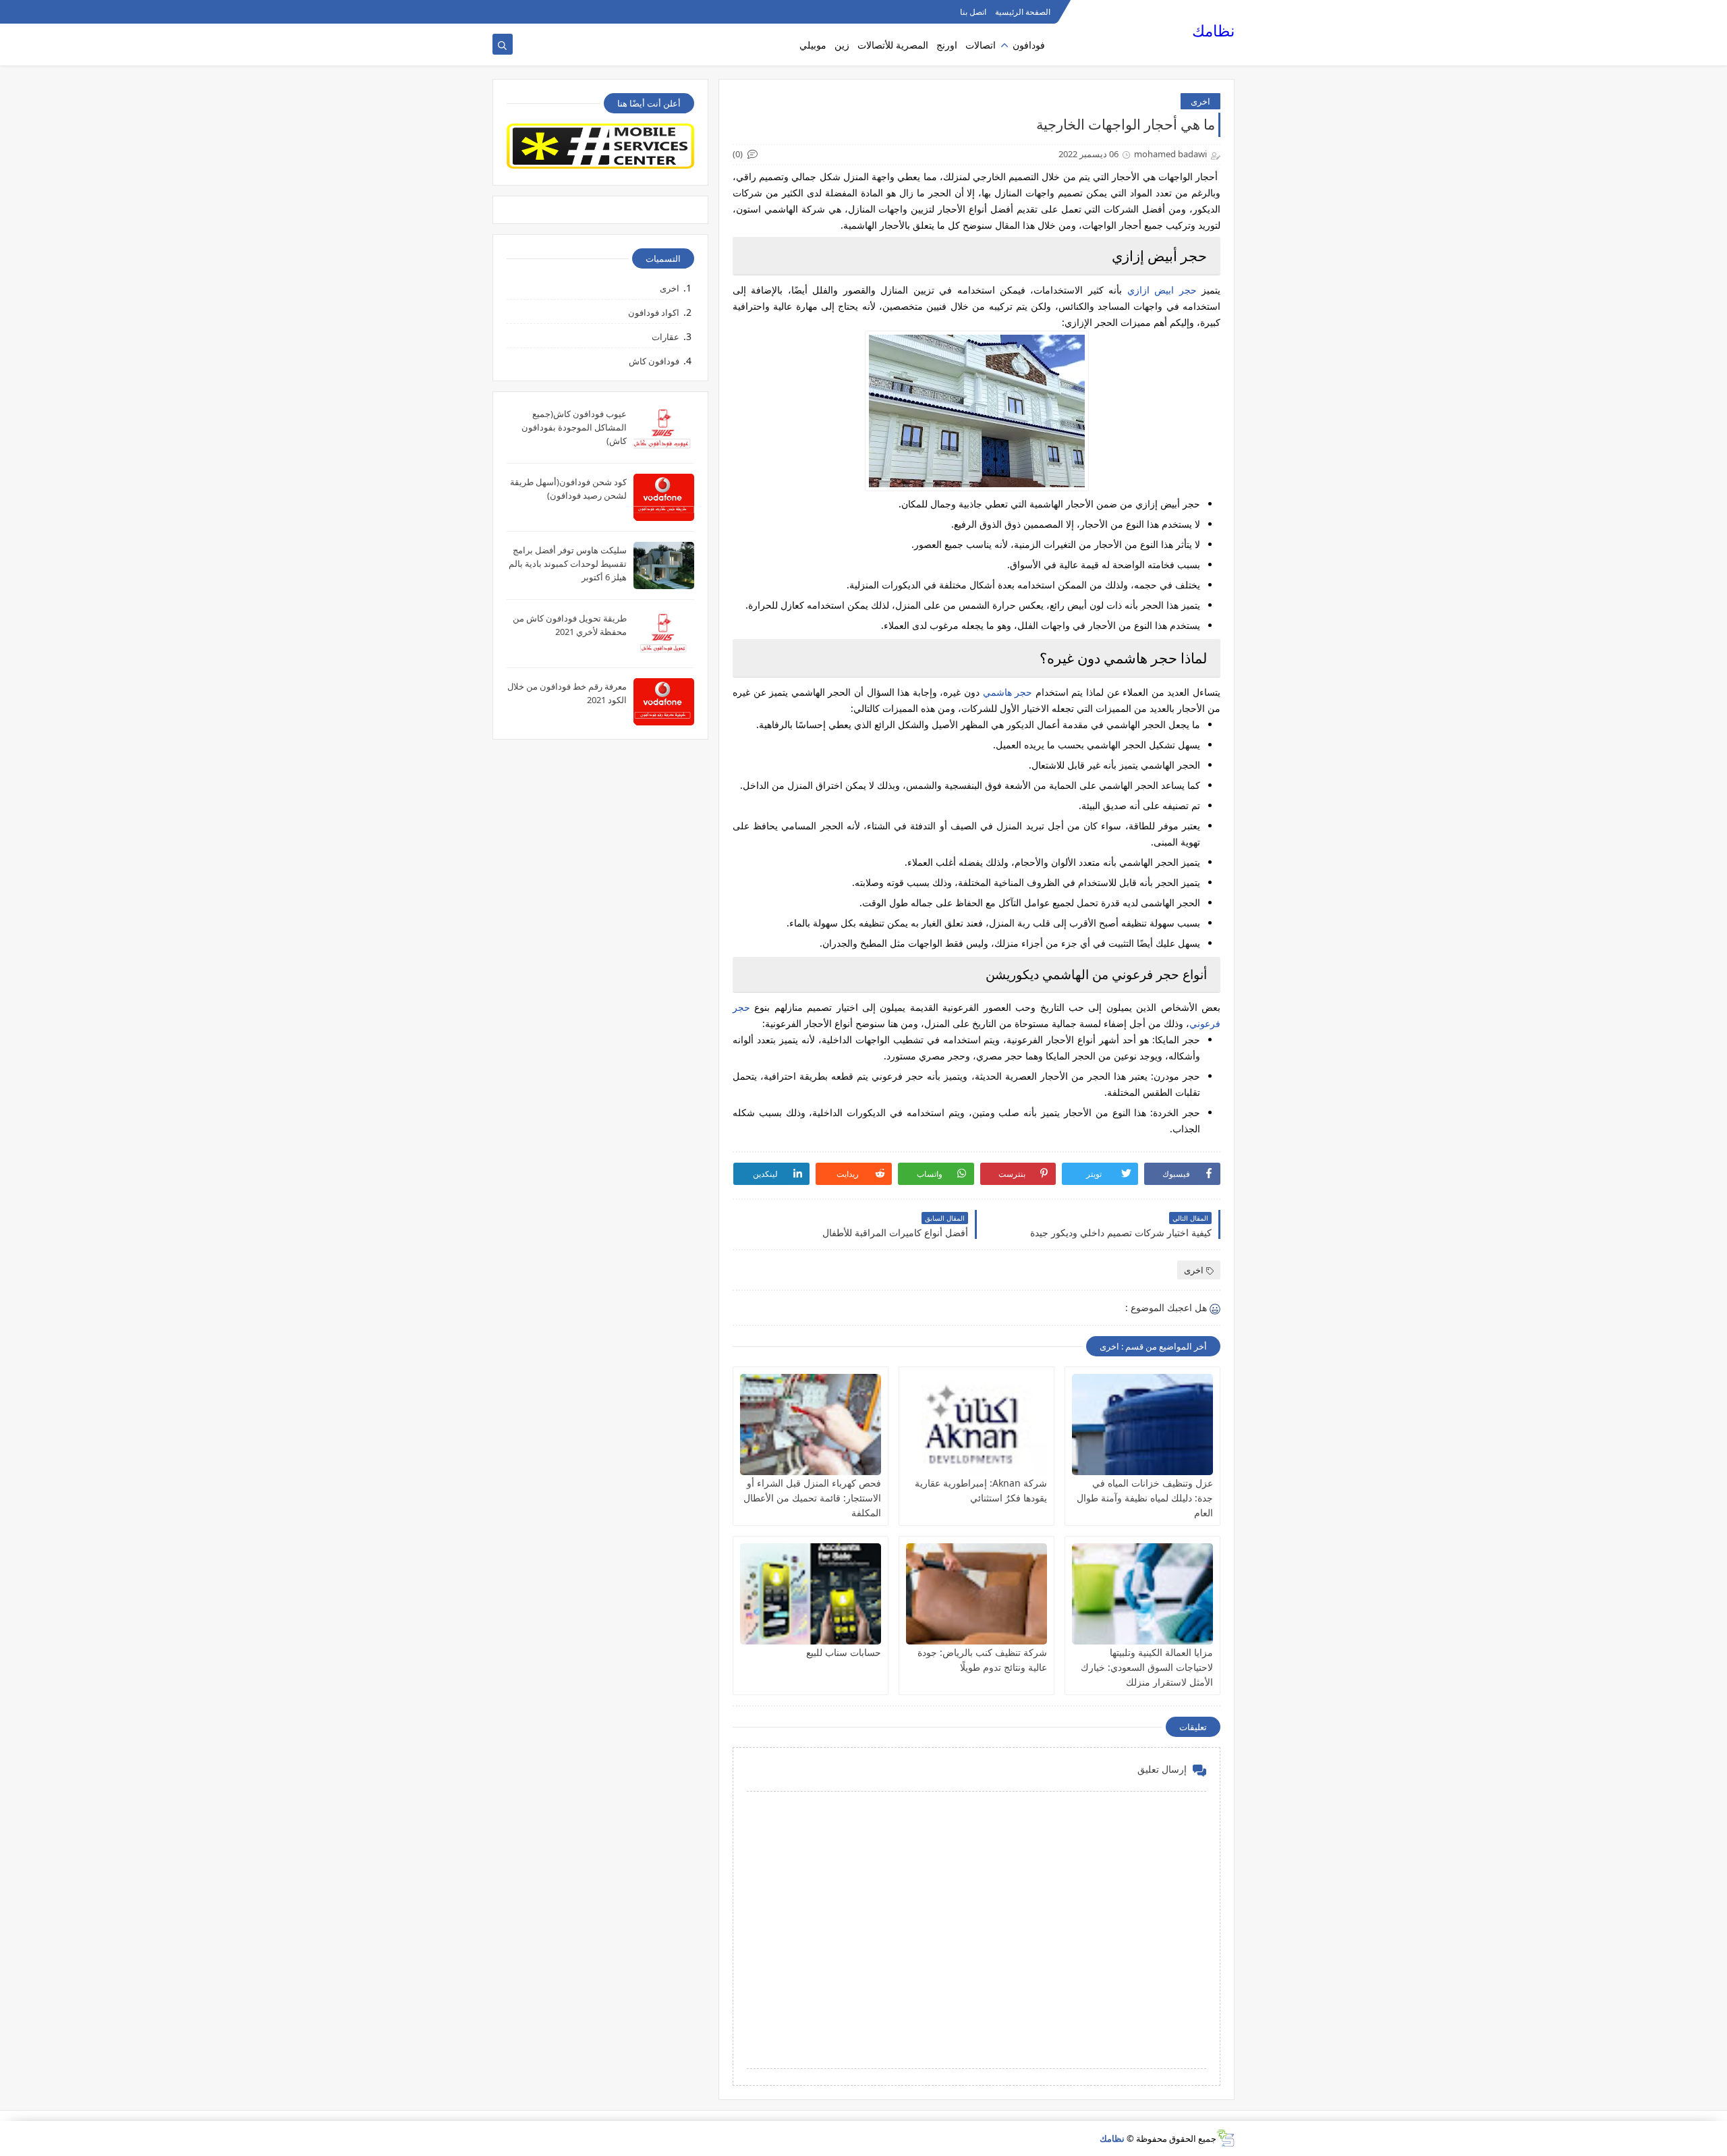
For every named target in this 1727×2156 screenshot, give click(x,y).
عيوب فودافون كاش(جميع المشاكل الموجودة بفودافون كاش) (574, 427)
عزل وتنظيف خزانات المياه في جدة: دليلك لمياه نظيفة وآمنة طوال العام (1145, 1498)
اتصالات (981, 45)
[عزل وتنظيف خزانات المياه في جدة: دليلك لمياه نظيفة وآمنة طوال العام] (1142, 1425)
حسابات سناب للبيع (844, 1652)
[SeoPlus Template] (1225, 2138)
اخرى (1200, 101)
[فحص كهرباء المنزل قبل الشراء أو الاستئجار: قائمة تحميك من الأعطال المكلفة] (811, 1425)
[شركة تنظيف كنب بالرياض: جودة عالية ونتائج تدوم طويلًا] (976, 1594)
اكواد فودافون (654, 312)
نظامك (1213, 31)
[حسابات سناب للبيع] (811, 1594)
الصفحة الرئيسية (1023, 12)
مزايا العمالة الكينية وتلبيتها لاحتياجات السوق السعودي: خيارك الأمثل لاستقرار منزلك (1147, 1667)
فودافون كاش (654, 361)
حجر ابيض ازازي (1162, 290)
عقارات (666, 337)
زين (842, 45)
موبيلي (813, 45)
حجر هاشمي (1008, 692)
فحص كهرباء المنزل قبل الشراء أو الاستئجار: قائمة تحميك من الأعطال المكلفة (812, 1498)
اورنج (947, 45)
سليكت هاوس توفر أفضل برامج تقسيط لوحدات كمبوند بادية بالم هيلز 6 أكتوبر (568, 563)
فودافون (1029, 45)
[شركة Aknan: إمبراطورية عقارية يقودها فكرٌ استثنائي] (976, 1425)
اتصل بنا (973, 12)
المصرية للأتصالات (893, 45)
